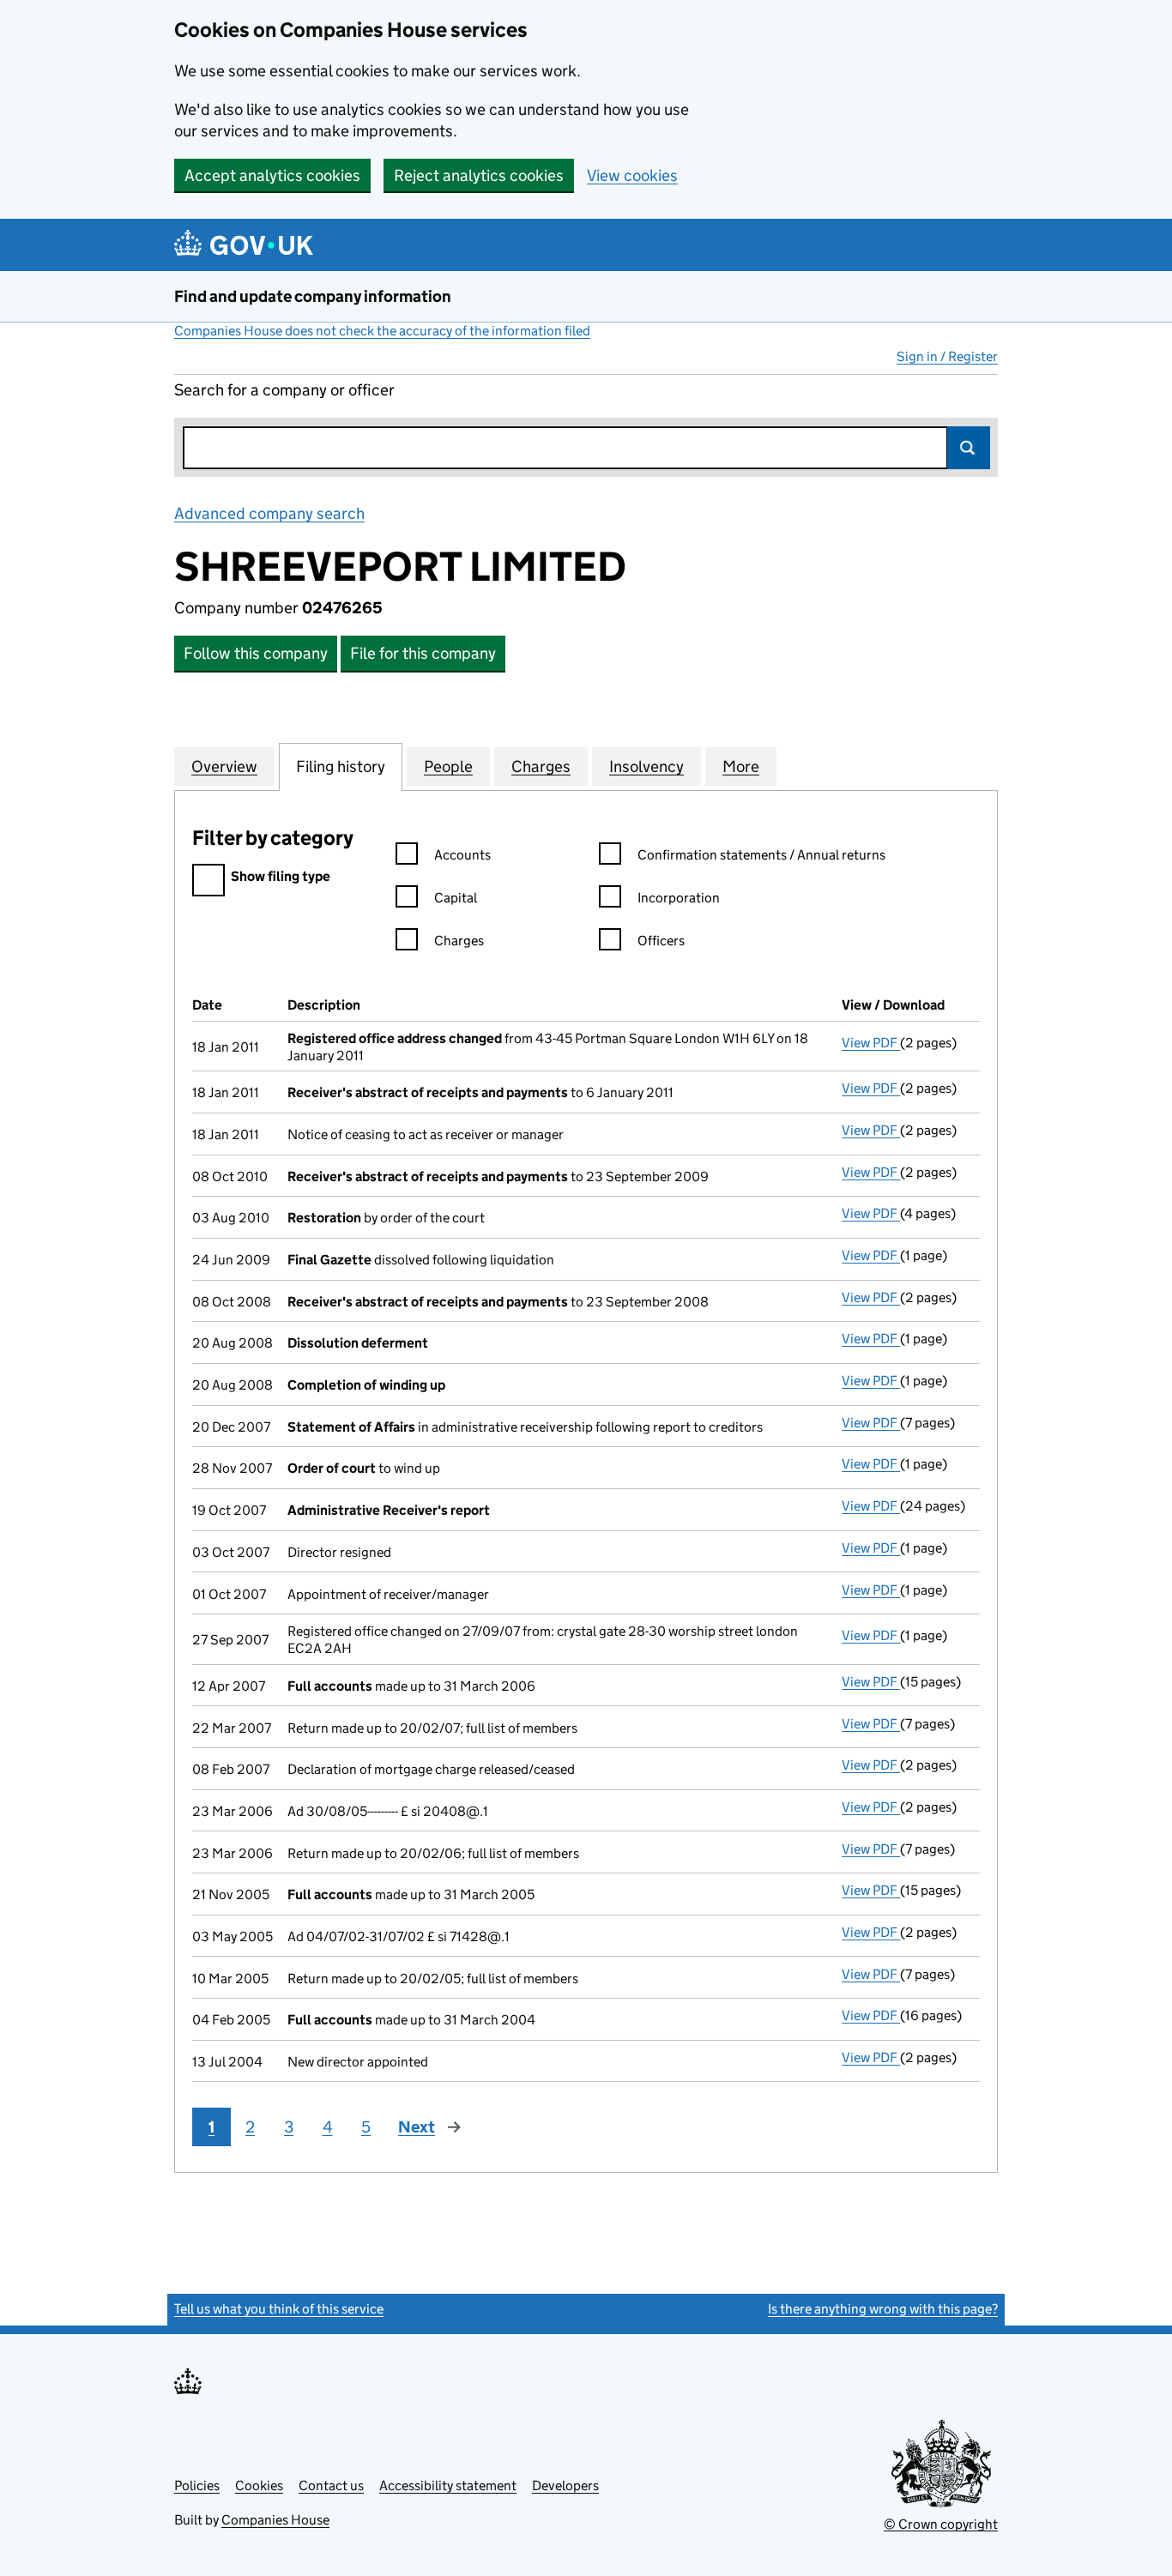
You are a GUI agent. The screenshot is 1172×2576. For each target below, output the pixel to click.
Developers (565, 2486)
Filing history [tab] (341, 766)
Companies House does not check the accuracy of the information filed (382, 331)
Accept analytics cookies (272, 175)
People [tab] (448, 766)
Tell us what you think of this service (279, 2309)
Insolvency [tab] (646, 766)
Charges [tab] (541, 766)
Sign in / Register (947, 356)
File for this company (423, 653)
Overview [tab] (224, 766)
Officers (661, 941)
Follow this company (256, 653)
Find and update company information (313, 296)
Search (969, 448)
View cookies (632, 175)
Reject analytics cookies (479, 175)
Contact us (331, 2486)
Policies (197, 2486)
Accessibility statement (448, 2486)
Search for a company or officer (284, 390)
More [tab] (741, 766)
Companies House (275, 2520)
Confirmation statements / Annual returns (761, 855)
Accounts (462, 855)
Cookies (259, 2486)
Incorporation (679, 898)
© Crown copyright (941, 2524)
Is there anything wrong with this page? (883, 2309)
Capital (456, 898)
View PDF (871, 1043)
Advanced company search (269, 513)
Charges (459, 941)
